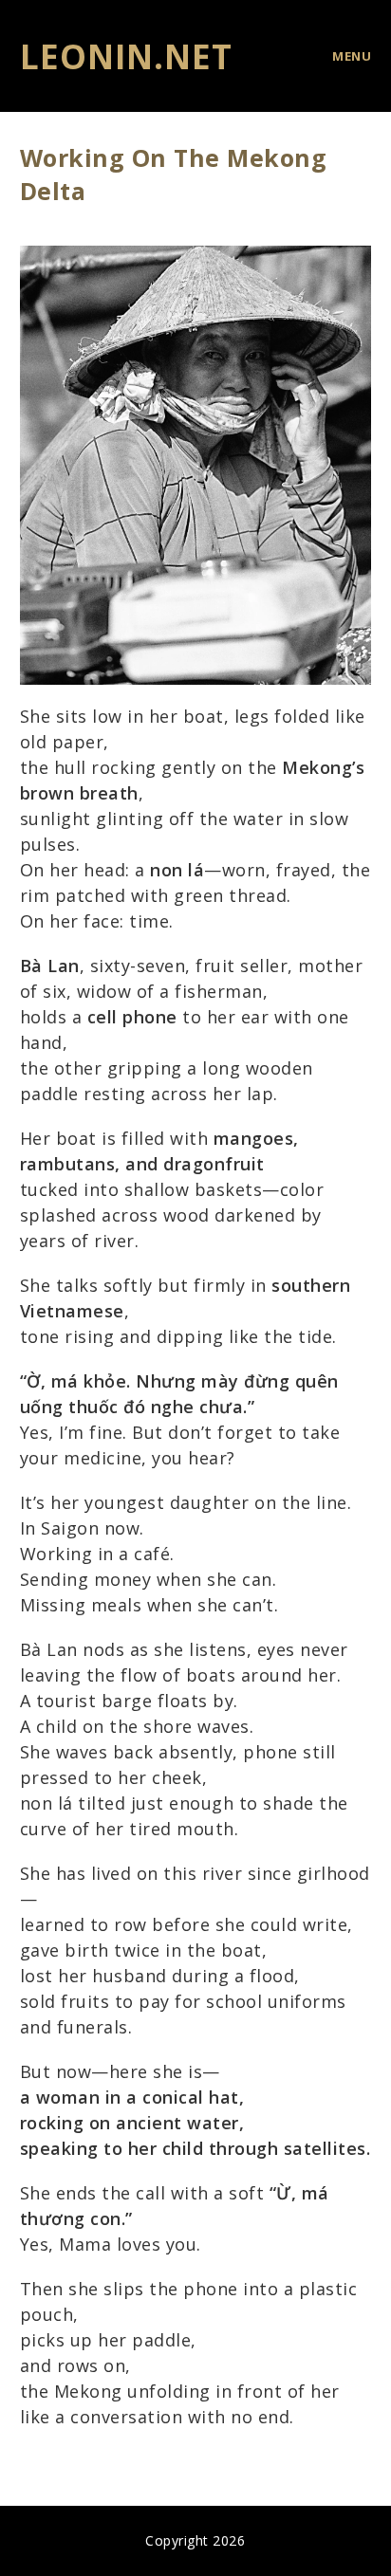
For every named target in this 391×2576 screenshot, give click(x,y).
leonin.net (126, 56)
